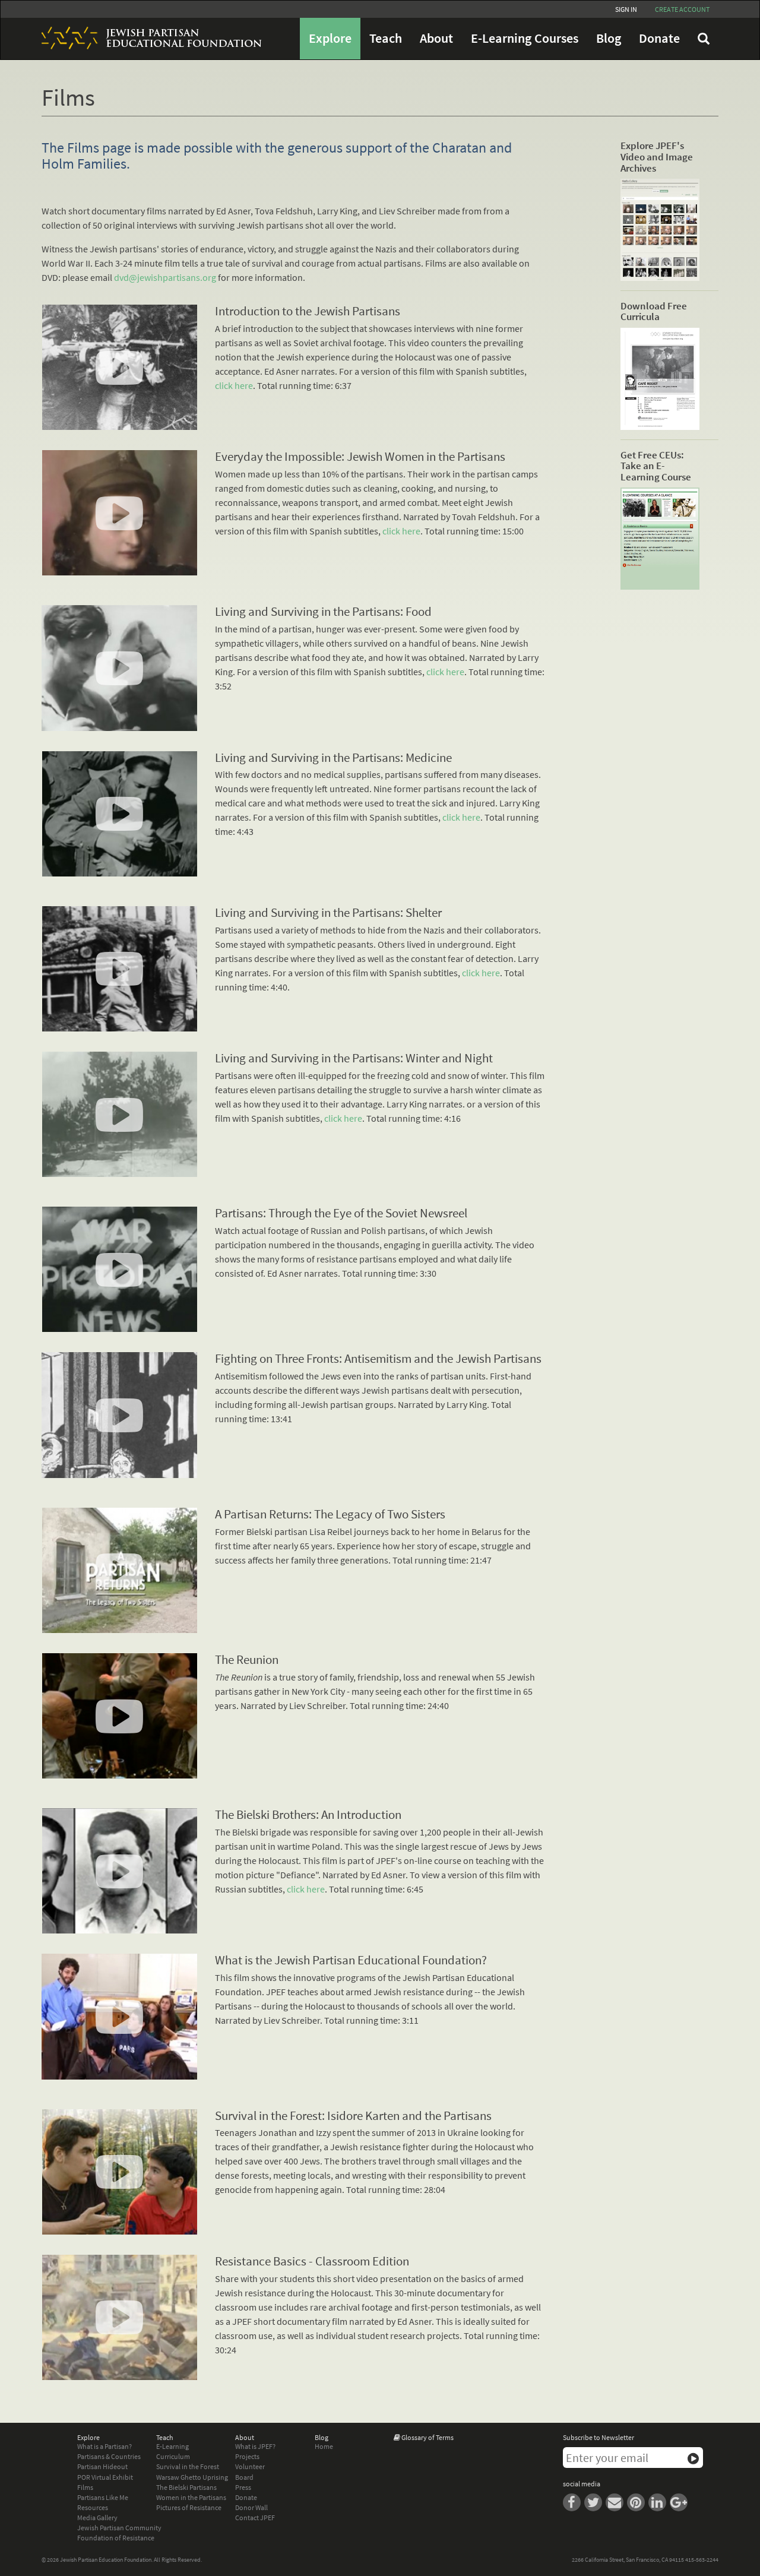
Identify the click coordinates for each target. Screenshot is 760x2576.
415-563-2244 (702, 2560)
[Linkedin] (659, 2501)
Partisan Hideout (102, 2466)
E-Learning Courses (525, 38)
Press (243, 2487)
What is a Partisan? (104, 2446)
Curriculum (173, 2456)
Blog (609, 38)
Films (85, 2487)
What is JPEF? (255, 2446)
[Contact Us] (616, 2501)
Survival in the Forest (188, 2466)
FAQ (704, 39)
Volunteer (250, 2466)
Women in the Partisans (191, 2497)
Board (244, 2477)
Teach (386, 38)
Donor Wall (251, 2507)
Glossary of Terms (427, 2437)
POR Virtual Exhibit (105, 2477)
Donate (659, 38)
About (436, 38)
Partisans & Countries (109, 2456)
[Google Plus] (680, 2501)
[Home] (147, 38)
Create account (682, 9)
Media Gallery (97, 2518)
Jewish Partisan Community (119, 2528)
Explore (330, 38)
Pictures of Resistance (189, 2507)
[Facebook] (574, 2501)
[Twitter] (595, 2501)
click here (234, 385)
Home (324, 2446)
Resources (93, 2507)
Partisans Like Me (103, 2497)
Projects (247, 2456)
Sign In (626, 9)
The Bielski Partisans (186, 2487)
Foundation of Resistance (116, 2538)
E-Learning (172, 2446)
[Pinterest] (638, 2501)
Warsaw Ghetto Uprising (192, 2477)
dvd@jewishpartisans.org (165, 277)
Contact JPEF (255, 2518)
